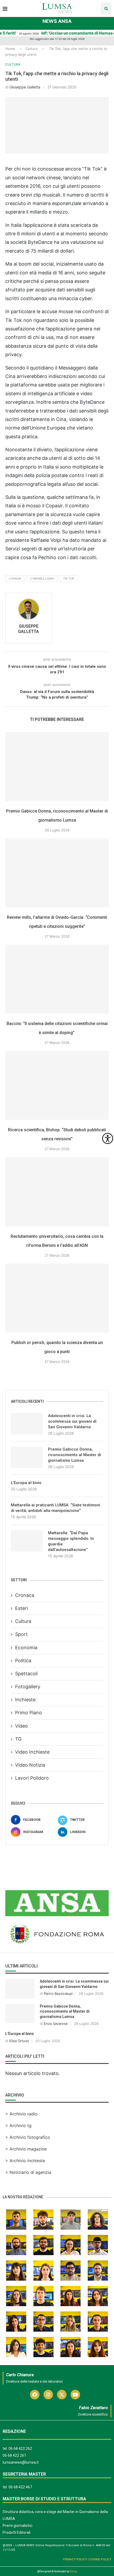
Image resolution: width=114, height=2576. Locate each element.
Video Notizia (30, 1765)
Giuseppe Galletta (25, 87)
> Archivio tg (18, 2126)
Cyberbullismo (42, 579)
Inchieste (25, 1700)
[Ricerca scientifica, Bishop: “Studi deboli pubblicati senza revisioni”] (57, 1085)
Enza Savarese (56, 2024)
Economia (26, 1648)
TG (18, 1739)
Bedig (74, 2571)
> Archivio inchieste (25, 2161)
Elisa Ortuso (19, 2041)
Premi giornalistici (17, 2526)
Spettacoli (26, 1674)
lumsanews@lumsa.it (21, 2462)
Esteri (21, 1608)
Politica (23, 1661)
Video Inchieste (32, 1752)
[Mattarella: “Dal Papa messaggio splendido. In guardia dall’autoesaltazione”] (27, 1541)
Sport (21, 1634)
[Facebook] (35, 2395)
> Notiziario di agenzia (28, 2172)
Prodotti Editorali (17, 2532)
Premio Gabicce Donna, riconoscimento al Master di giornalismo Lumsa (74, 1455)
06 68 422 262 (20, 2449)
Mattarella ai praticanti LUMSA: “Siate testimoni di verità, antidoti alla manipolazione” (56, 1508)
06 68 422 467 (20, 2487)
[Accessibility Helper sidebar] (108, 1138)
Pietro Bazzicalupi (58, 1993)
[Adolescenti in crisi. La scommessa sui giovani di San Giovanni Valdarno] (27, 1424)
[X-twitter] (62, 2395)
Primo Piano (28, 1713)
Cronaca (25, 1595)
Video (21, 1726)
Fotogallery (28, 1687)
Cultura (31, 49)
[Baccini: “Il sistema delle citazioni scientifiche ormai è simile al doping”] (57, 979)
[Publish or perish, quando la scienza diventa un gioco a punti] (57, 1298)
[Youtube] (75, 2395)
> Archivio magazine (26, 2149)
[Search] (106, 8)
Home (10, 49)
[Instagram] (48, 2395)
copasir (15, 579)
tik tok (69, 579)
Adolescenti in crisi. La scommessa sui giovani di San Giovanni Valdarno (72, 1421)
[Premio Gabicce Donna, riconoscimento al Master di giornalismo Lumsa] (57, 767)
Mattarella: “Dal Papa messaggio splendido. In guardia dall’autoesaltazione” (71, 1541)
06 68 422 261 (14, 2455)
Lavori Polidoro (32, 1778)
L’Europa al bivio (26, 1483)
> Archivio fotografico (28, 2137)
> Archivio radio (21, 2114)
